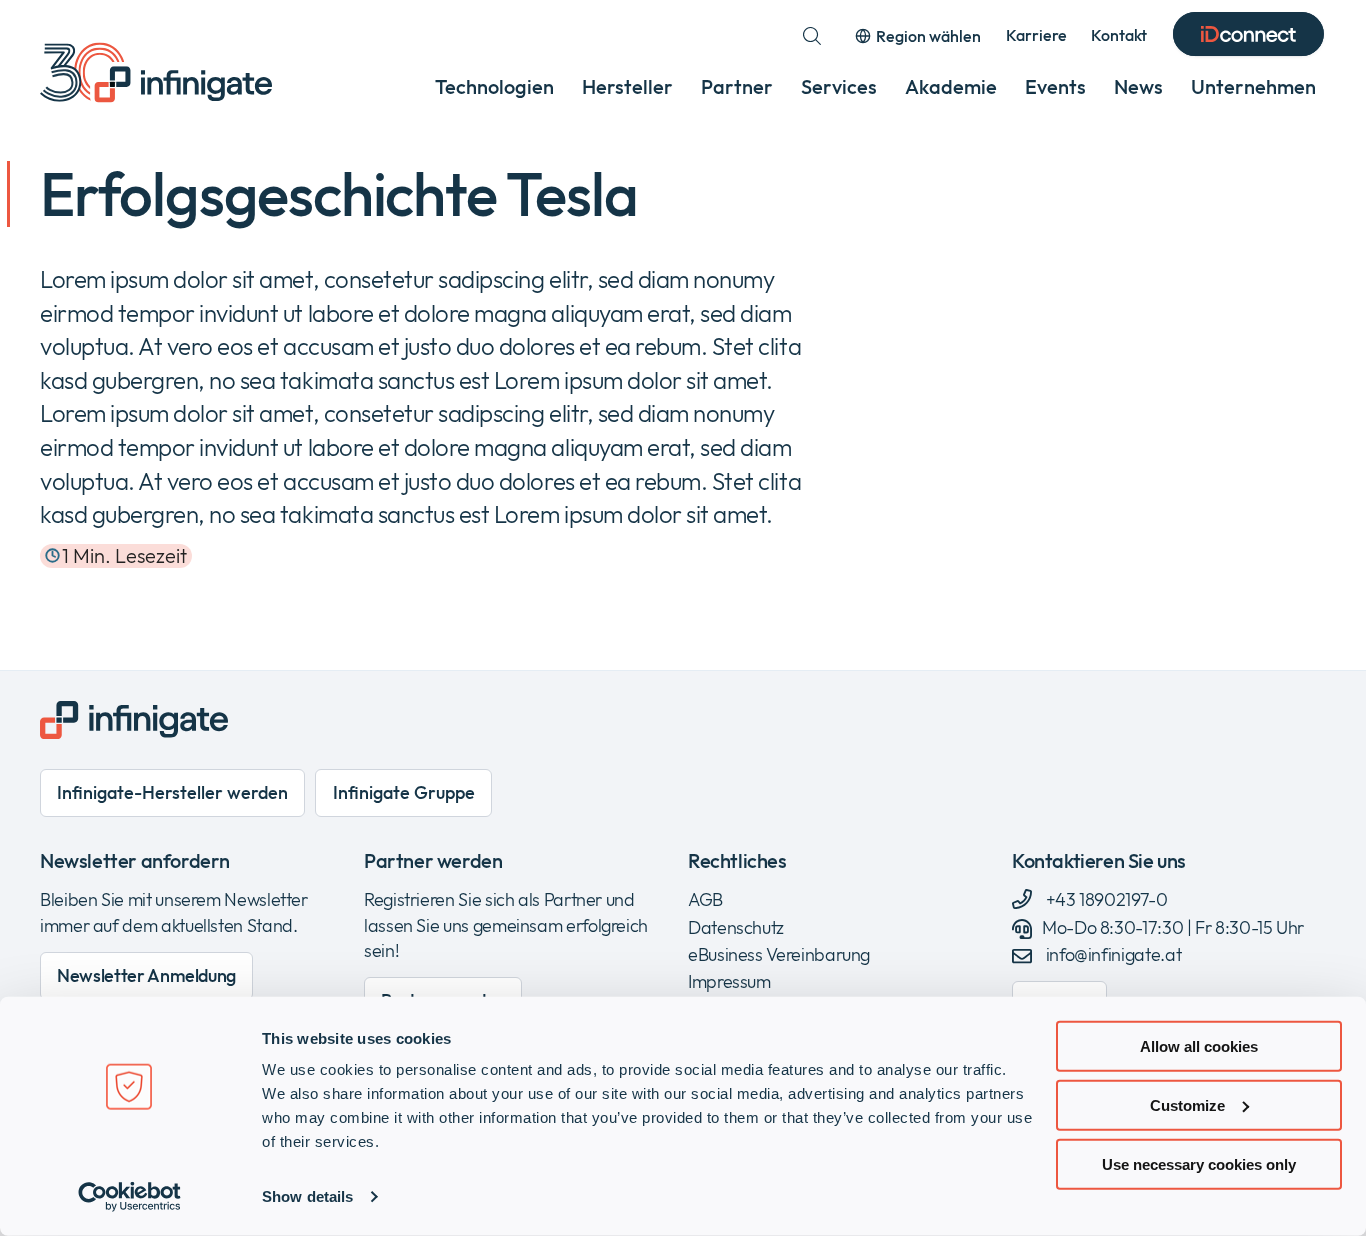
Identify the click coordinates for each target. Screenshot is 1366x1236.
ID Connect (1248, 36)
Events (1055, 86)
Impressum (729, 981)
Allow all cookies (1199, 1046)
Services (839, 86)
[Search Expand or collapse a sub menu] (812, 36)
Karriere (1036, 35)
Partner (737, 86)
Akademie (951, 86)
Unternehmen (1253, 86)
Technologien (494, 86)
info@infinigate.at (1113, 954)
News (1138, 86)
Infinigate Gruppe (404, 792)
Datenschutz (736, 927)
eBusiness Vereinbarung (779, 954)
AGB (705, 899)
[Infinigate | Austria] (156, 72)
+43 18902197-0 (1105, 899)
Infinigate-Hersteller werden (172, 792)
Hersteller (627, 86)
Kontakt (1119, 35)
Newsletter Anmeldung (146, 975)
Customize (1187, 1105)
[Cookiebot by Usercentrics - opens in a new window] (129, 1197)
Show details (307, 1196)
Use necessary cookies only (1199, 1163)
